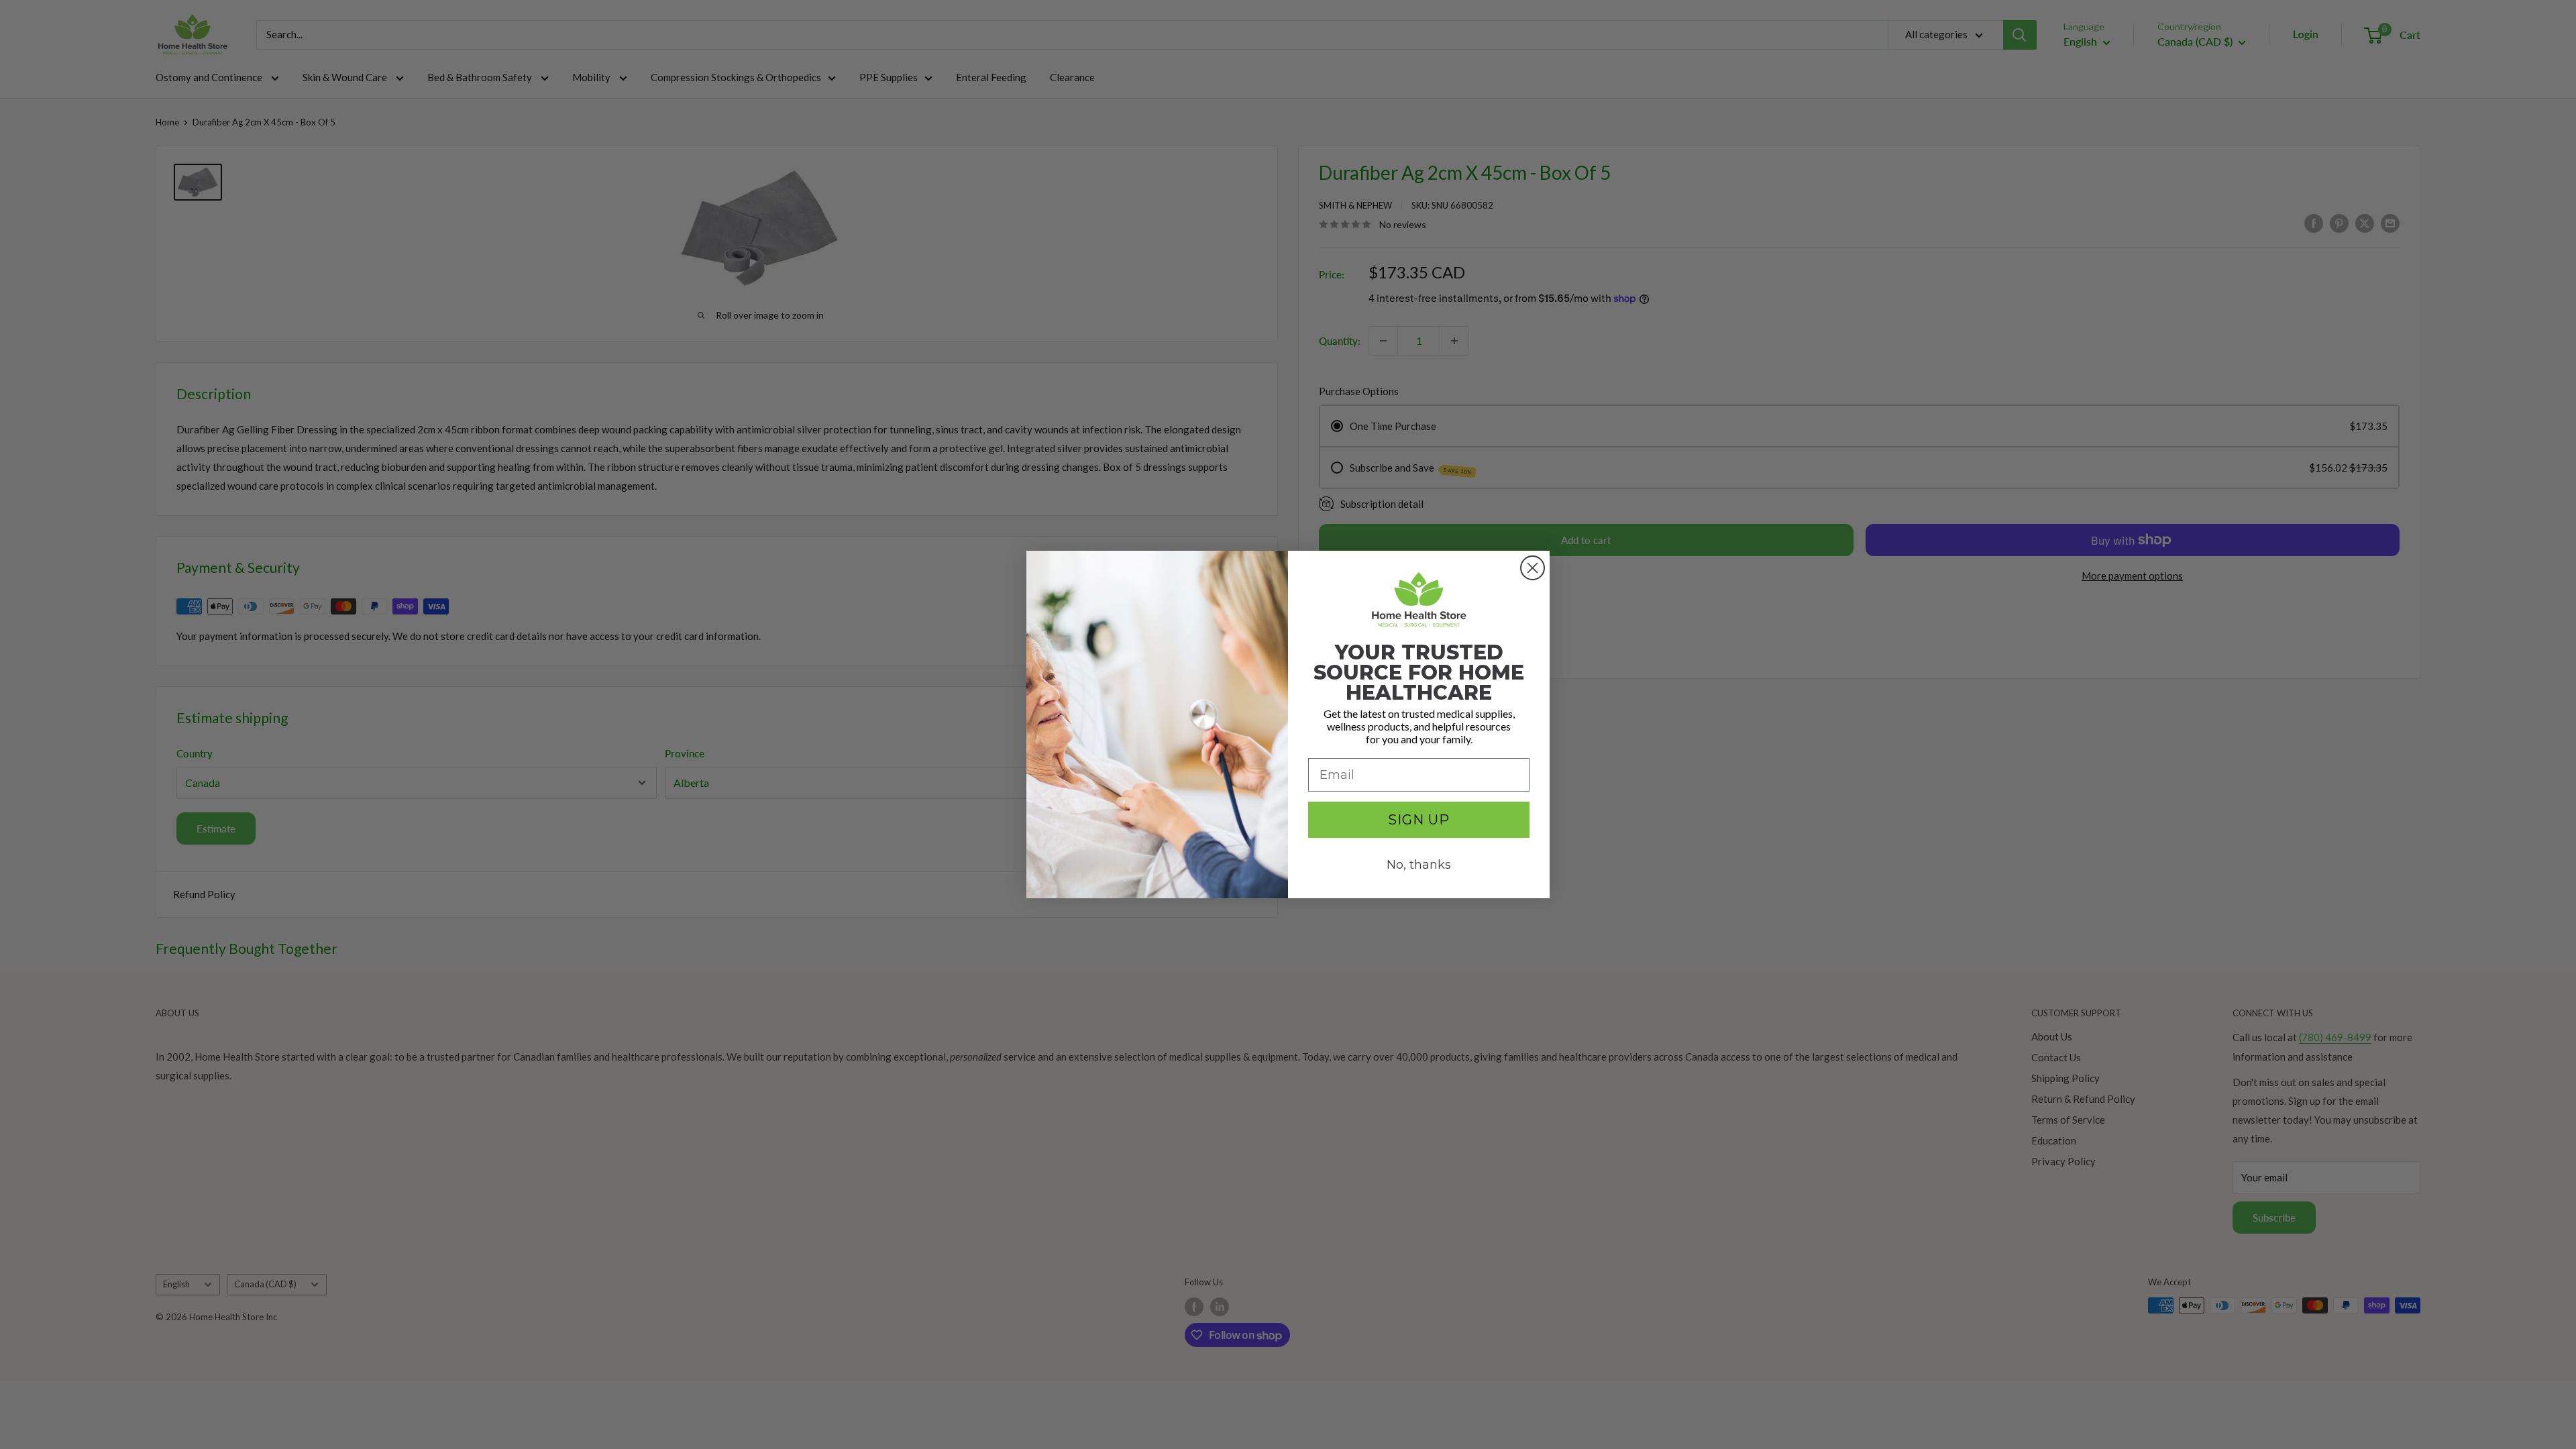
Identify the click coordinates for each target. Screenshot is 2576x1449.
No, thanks (1419, 865)
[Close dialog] (1533, 568)
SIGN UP (1419, 820)
